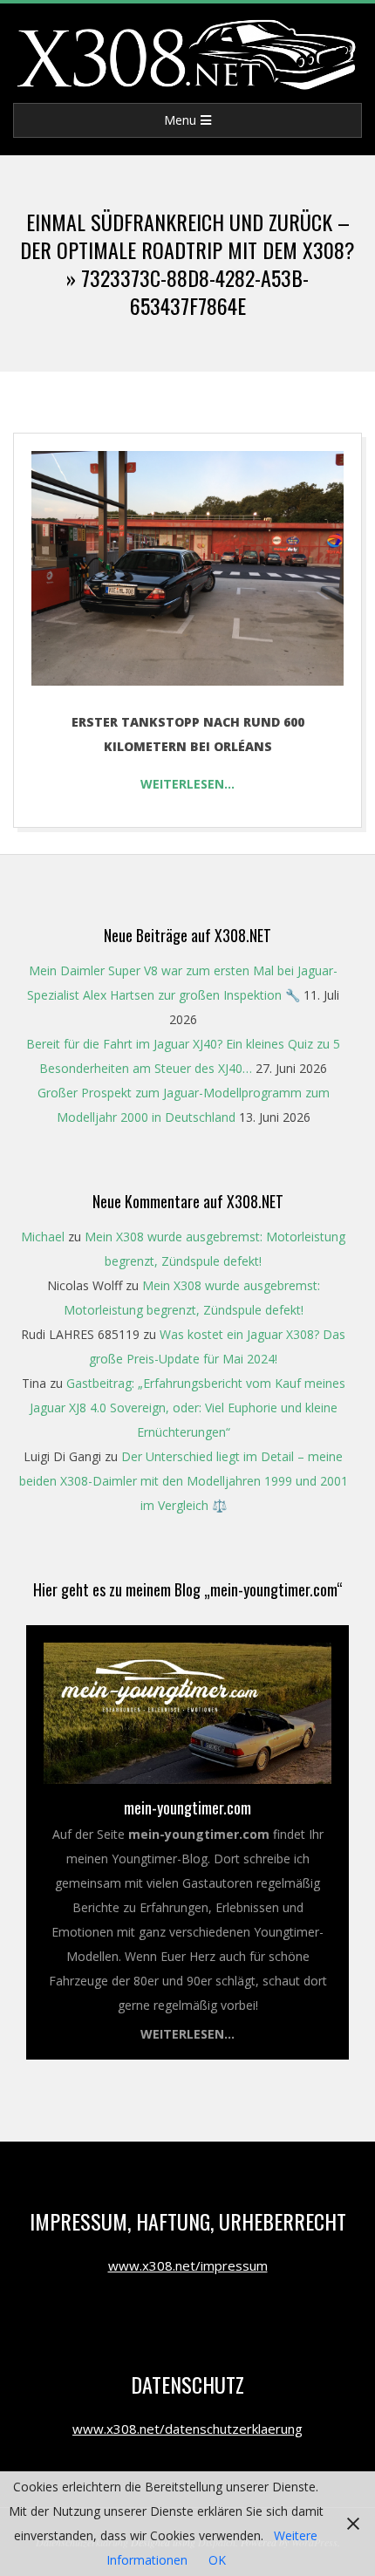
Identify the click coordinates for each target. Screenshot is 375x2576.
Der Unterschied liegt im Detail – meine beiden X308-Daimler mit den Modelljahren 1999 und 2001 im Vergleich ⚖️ (184, 1481)
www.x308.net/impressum (188, 2265)
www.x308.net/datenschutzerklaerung (187, 2429)
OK (217, 2560)
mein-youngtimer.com (187, 1807)
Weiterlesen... (187, 2034)
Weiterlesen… (187, 784)
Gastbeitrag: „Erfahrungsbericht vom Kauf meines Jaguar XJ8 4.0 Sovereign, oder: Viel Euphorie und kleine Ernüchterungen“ (187, 1408)
